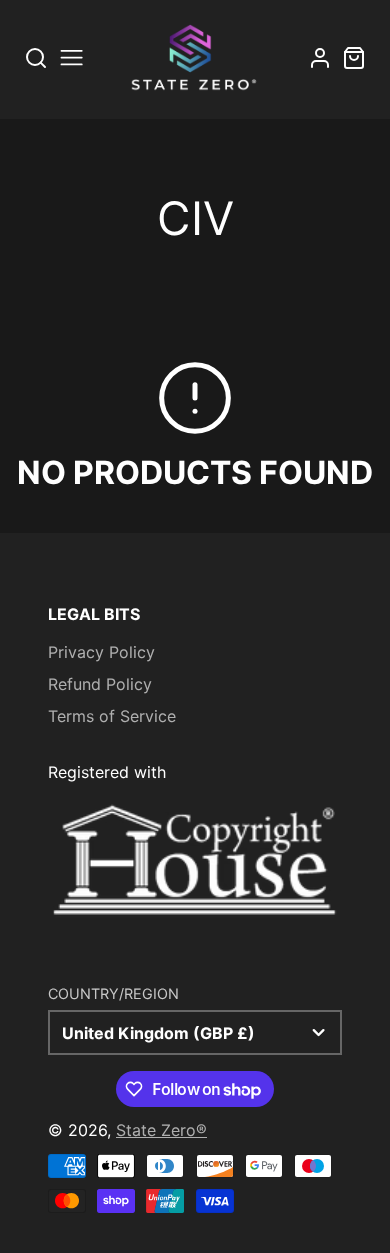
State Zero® (161, 1130)
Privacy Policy (101, 652)
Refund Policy (100, 684)
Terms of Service (112, 716)
